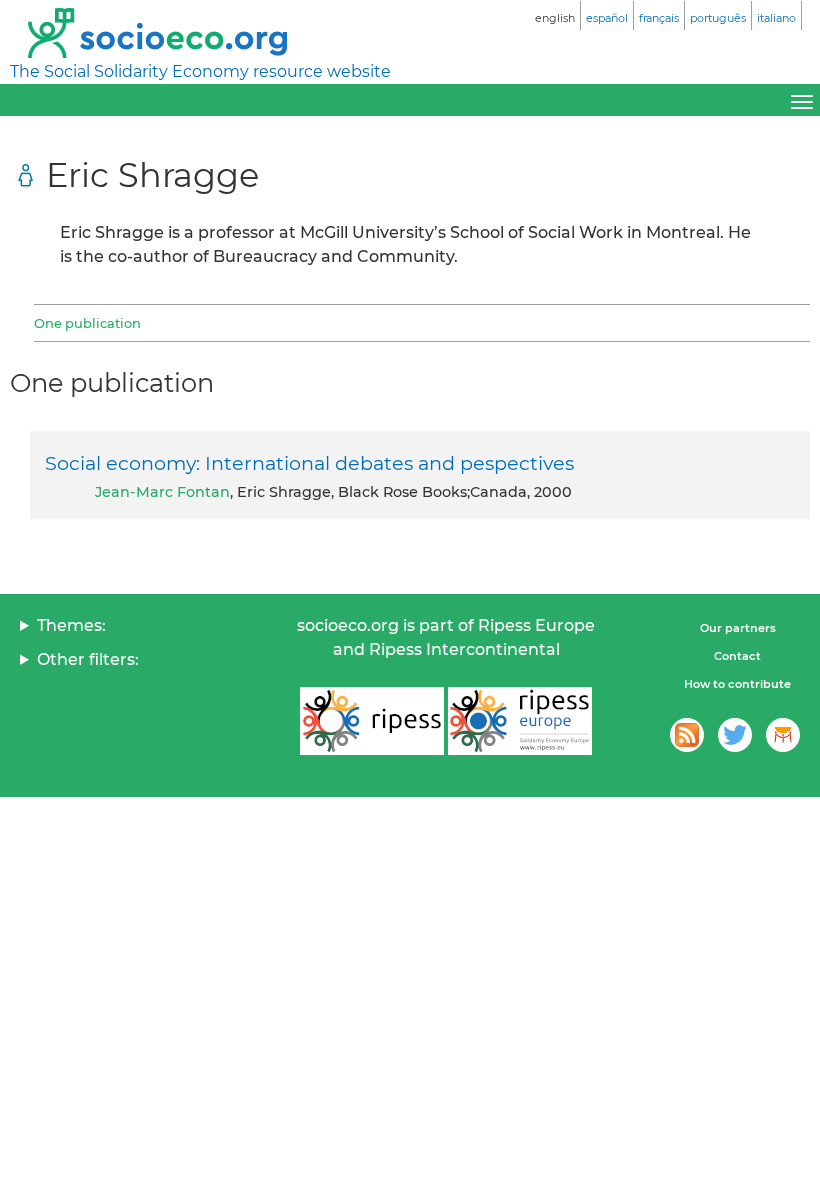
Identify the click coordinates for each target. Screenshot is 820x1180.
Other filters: (88, 659)
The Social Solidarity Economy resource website (200, 71)
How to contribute (737, 684)
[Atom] (687, 735)
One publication (87, 323)
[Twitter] (735, 735)
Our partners (738, 628)
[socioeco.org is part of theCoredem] (783, 735)
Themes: (71, 625)
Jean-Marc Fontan (162, 492)
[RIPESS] (372, 721)
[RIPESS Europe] (520, 721)
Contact (737, 656)
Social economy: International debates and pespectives (309, 463)
